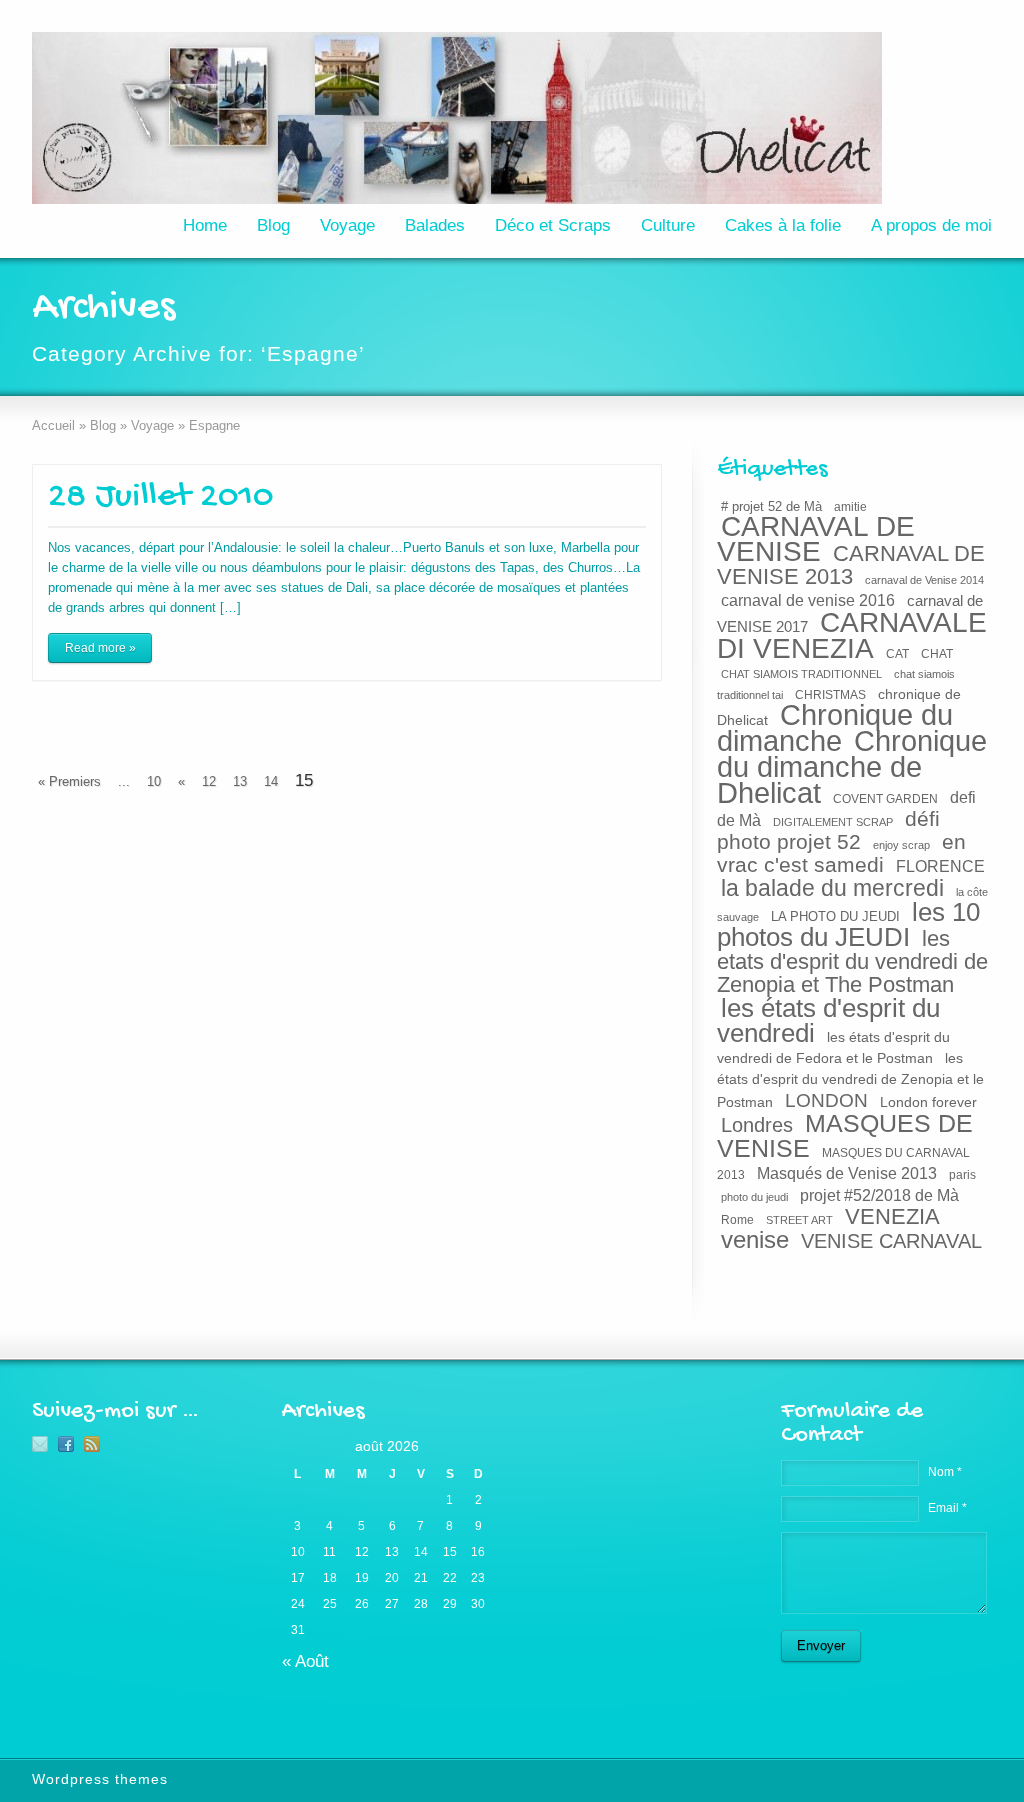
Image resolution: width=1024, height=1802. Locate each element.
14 (271, 781)
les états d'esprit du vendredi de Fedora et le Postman (833, 1047)
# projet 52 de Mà (771, 506)
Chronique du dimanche (835, 727)
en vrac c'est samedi (841, 853)
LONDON (826, 1100)
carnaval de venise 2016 (808, 600)
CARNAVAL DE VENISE (816, 539)
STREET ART (799, 1220)
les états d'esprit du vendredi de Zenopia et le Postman (850, 1080)
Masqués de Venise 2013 (847, 1173)
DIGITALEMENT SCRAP (833, 822)
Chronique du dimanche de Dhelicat (852, 767)
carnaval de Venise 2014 (924, 580)
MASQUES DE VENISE (845, 1135)
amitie (850, 506)
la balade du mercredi (832, 888)
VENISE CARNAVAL (891, 1241)
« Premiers (69, 781)
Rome (737, 1220)
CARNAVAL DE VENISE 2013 (851, 565)
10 (154, 781)
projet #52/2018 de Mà (879, 1195)
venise (755, 1239)
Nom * (945, 1472)
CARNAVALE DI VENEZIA (852, 635)
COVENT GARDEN (885, 799)
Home (205, 225)
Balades (435, 225)
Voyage (347, 225)
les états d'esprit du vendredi (828, 1020)
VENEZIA (892, 1216)
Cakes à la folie (783, 225)
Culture (668, 225)
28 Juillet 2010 (160, 497)
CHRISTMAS (830, 694)
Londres (757, 1125)
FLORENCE (940, 866)
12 (209, 781)
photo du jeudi (754, 1197)
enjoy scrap (901, 845)
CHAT (937, 654)
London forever (928, 1102)
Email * (947, 1508)
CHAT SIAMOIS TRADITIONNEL (801, 674)
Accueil (53, 425)
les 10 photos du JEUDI (848, 924)
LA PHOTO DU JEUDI (835, 916)
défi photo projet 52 (828, 830)
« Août (305, 1661)
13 (240, 781)
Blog (273, 225)
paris (962, 1175)
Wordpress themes (100, 1779)
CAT (897, 654)
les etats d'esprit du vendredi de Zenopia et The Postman (852, 961)
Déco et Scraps (553, 225)
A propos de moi (931, 225)
